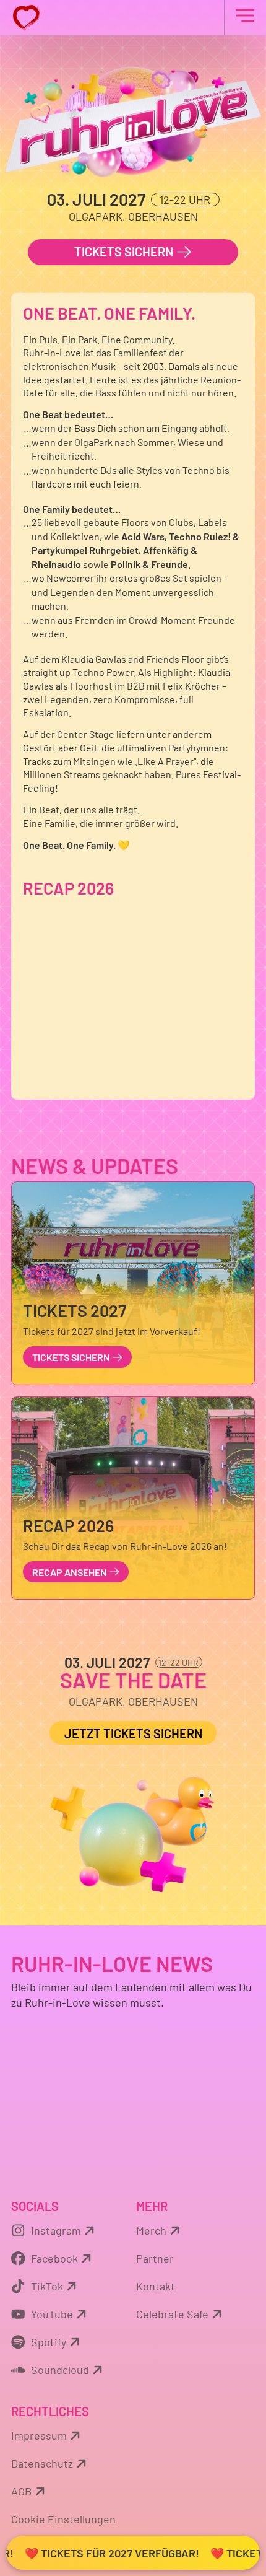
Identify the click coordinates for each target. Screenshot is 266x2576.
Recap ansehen (71, 1572)
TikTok (47, 2286)
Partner (155, 2258)
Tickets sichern (125, 252)
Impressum (39, 2435)
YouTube (52, 2314)
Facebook (54, 2258)
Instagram (56, 2230)
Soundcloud (60, 2370)
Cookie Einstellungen (63, 2519)
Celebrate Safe (172, 2314)
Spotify (49, 2342)
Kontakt (156, 2286)
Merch (151, 2230)
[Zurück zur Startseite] (133, 17)
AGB (21, 2491)
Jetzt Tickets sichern (133, 1733)
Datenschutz (42, 2463)
